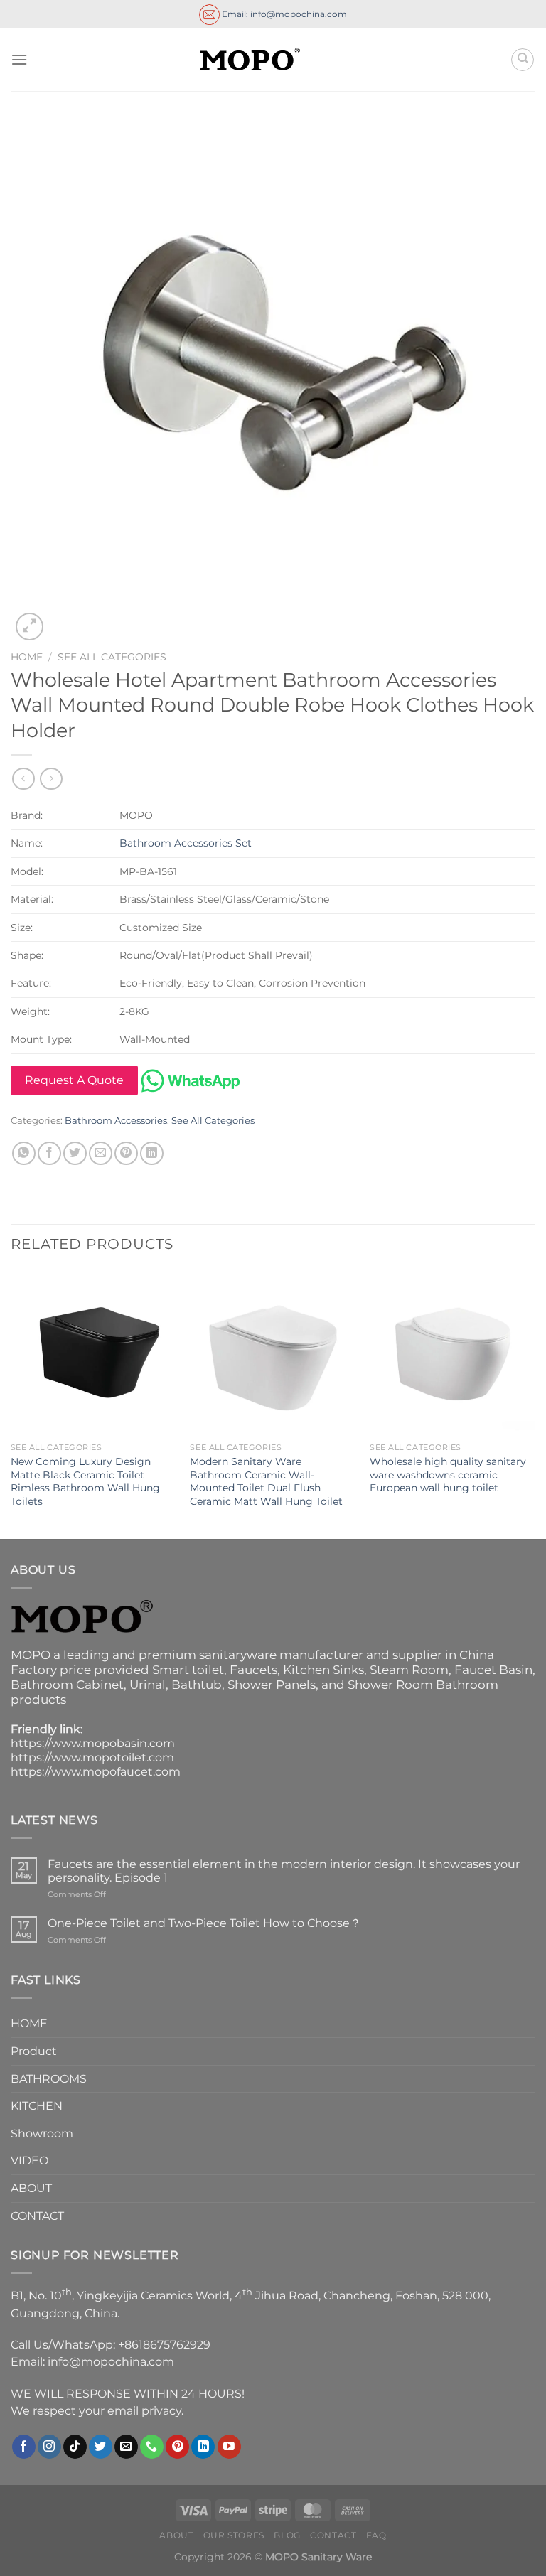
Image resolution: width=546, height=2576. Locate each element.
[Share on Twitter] (75, 1153)
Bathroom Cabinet (67, 1685)
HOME (29, 2023)
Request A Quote (74, 1080)
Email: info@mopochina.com (283, 13)
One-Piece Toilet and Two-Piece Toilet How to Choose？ (204, 1923)
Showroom (42, 2134)
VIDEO (30, 2161)
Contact (333, 2535)
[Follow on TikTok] (75, 2447)
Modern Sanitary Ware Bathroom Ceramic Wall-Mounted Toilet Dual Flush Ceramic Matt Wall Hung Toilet (266, 1481)
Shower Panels (272, 1685)
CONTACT (37, 2216)
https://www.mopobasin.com (93, 1743)
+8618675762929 (164, 2345)
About (176, 2535)
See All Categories (112, 657)
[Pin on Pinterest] (126, 1153)
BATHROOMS (49, 2079)
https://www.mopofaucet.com (96, 1772)
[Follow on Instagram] (49, 2447)
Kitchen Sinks (323, 1670)
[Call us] (152, 2447)
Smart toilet (188, 1670)
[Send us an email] (126, 2447)
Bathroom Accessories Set (186, 843)
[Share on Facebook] (49, 1153)
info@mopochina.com (111, 2362)
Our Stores (234, 2535)
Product (34, 2051)
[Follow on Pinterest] (177, 2447)
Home (27, 657)
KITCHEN (37, 2106)
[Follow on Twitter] (101, 2447)
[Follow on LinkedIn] (203, 2447)
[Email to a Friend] (101, 1153)
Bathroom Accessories (116, 1121)
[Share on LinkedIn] (152, 1153)
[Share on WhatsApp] (24, 1153)
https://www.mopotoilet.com (92, 1757)
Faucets (253, 1670)
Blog (287, 2535)
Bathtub (197, 1685)
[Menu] (19, 59)
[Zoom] (30, 627)
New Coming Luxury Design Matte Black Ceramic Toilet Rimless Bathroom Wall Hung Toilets (85, 1481)
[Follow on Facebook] (24, 2447)
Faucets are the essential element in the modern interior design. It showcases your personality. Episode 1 (284, 1871)
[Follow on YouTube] (229, 2447)
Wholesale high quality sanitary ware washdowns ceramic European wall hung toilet (448, 1475)
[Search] (523, 60)
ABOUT (31, 2188)
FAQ (376, 2535)
